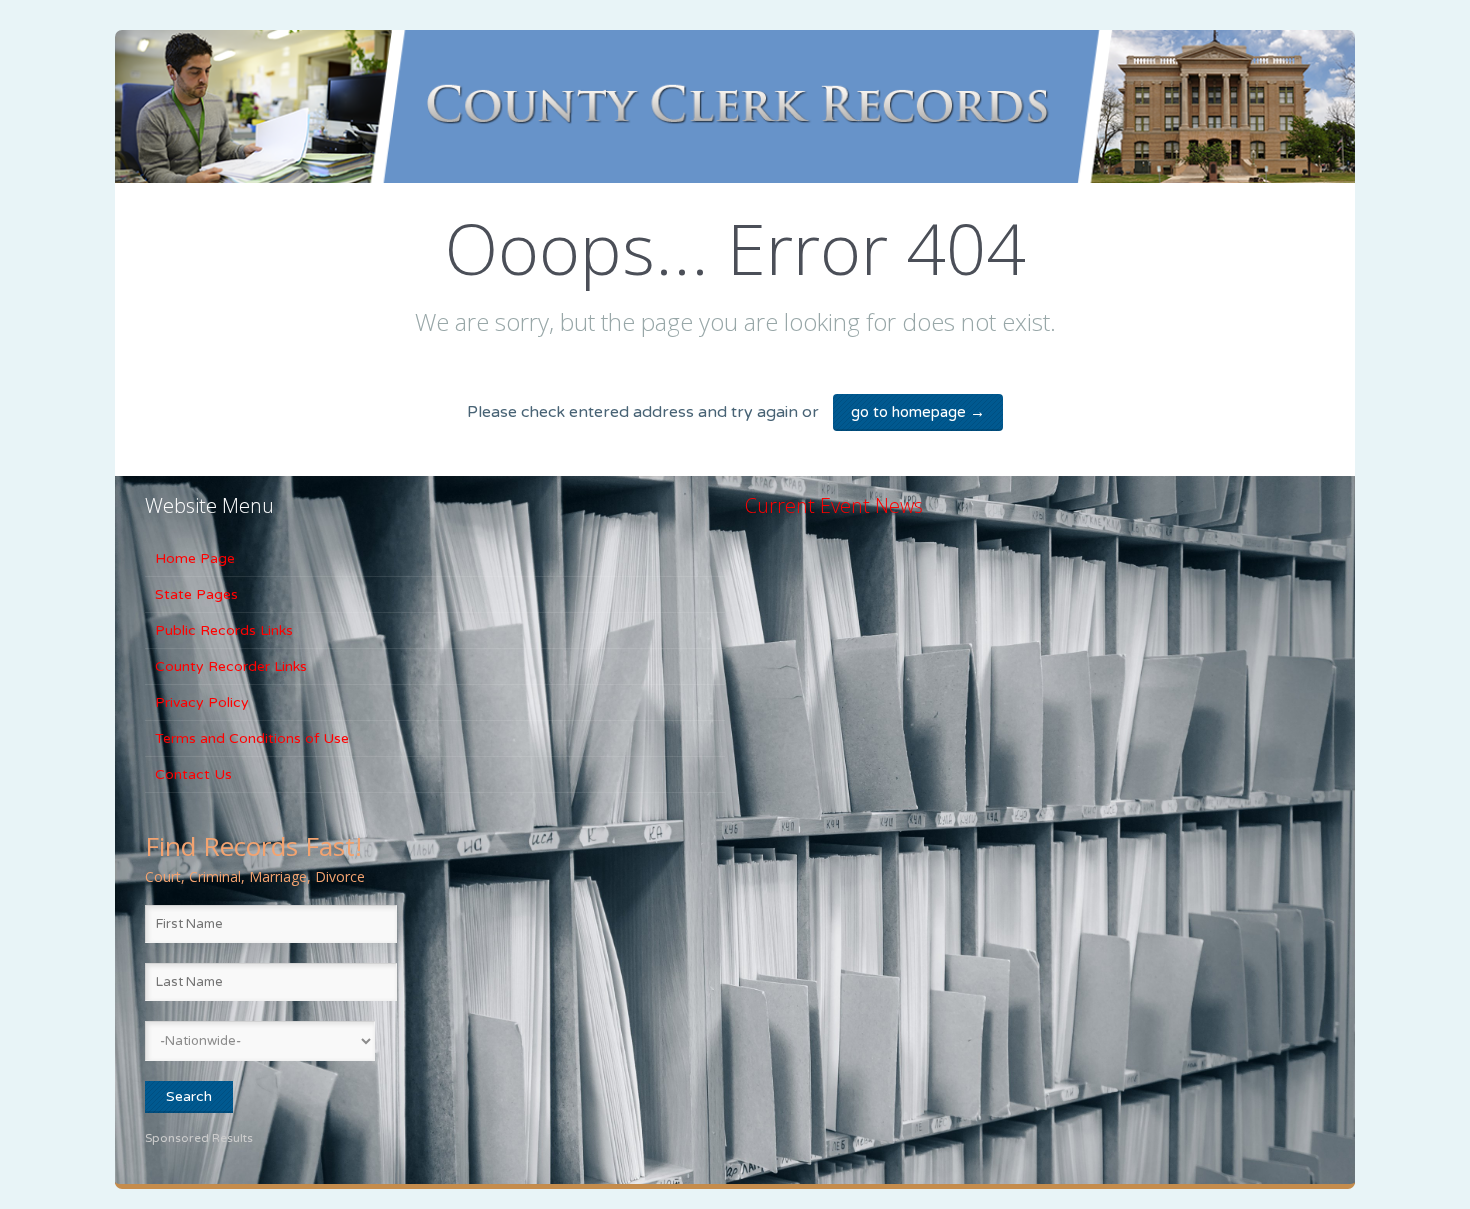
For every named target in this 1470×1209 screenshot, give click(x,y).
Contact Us (193, 774)
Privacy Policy (202, 702)
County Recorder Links (231, 666)
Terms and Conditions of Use (252, 738)
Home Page (195, 558)
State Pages (196, 594)
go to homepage (918, 412)
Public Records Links (224, 630)
